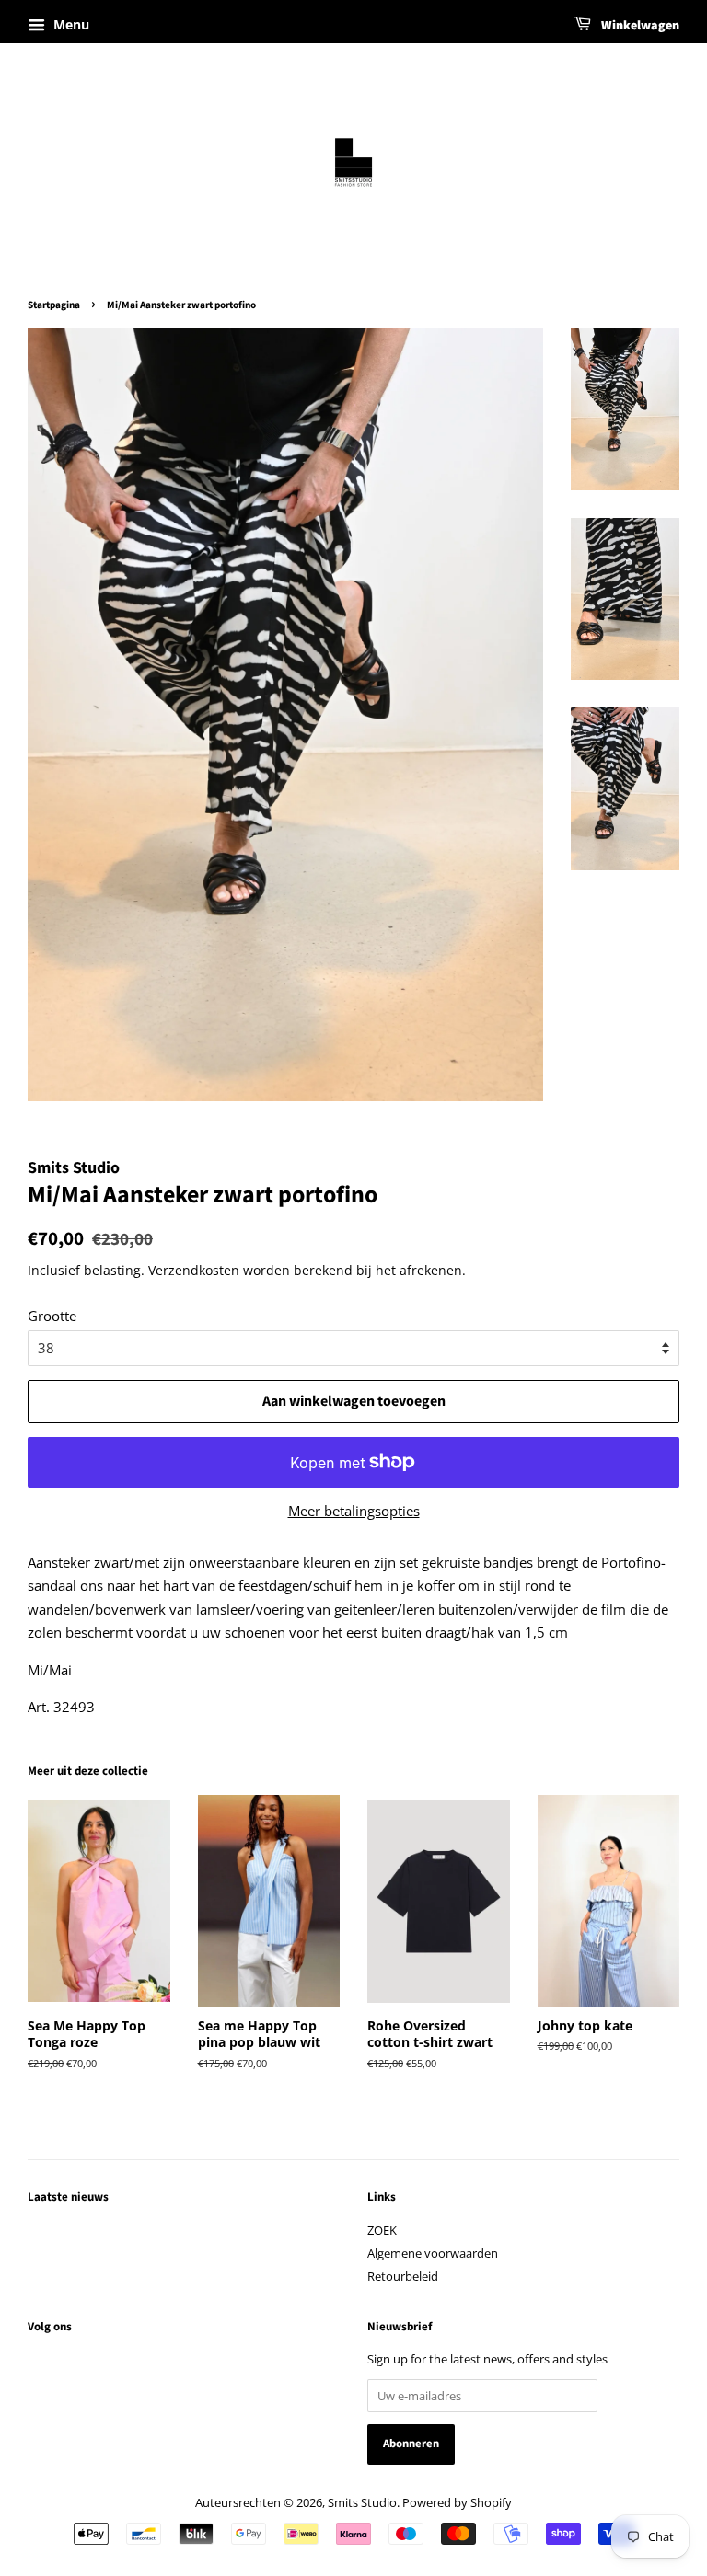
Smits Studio (362, 2502)
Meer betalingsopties (354, 1511)
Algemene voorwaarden (433, 2253)
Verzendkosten (194, 1270)
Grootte (52, 1316)
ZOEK (382, 2230)
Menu (70, 24)
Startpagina (54, 305)
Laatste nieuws (68, 2197)
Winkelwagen (639, 26)
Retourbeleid (403, 2276)
